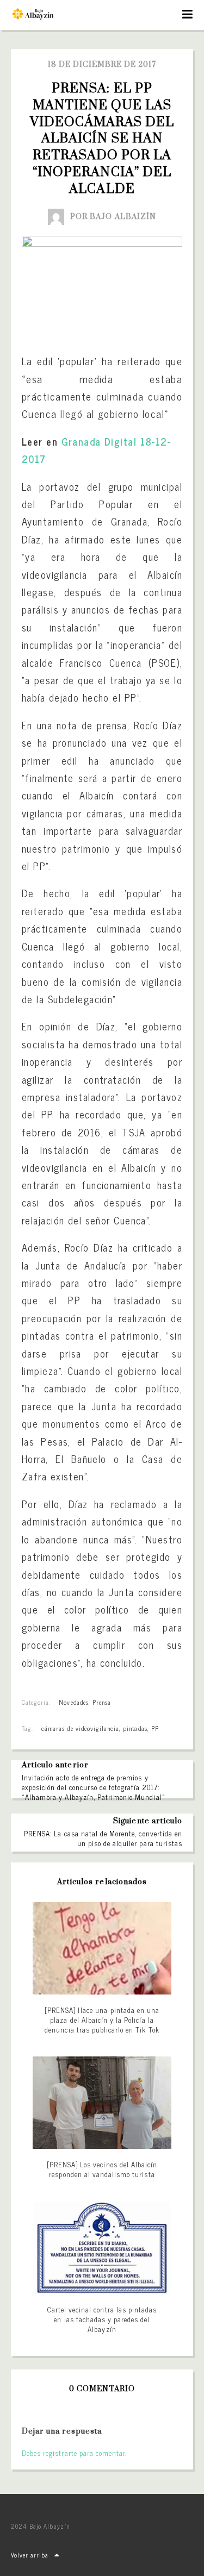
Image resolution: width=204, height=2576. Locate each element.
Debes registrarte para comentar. (74, 2453)
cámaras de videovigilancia (80, 1728)
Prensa (102, 1702)
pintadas (135, 1728)
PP (155, 1728)
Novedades (73, 1702)
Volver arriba (30, 2555)
